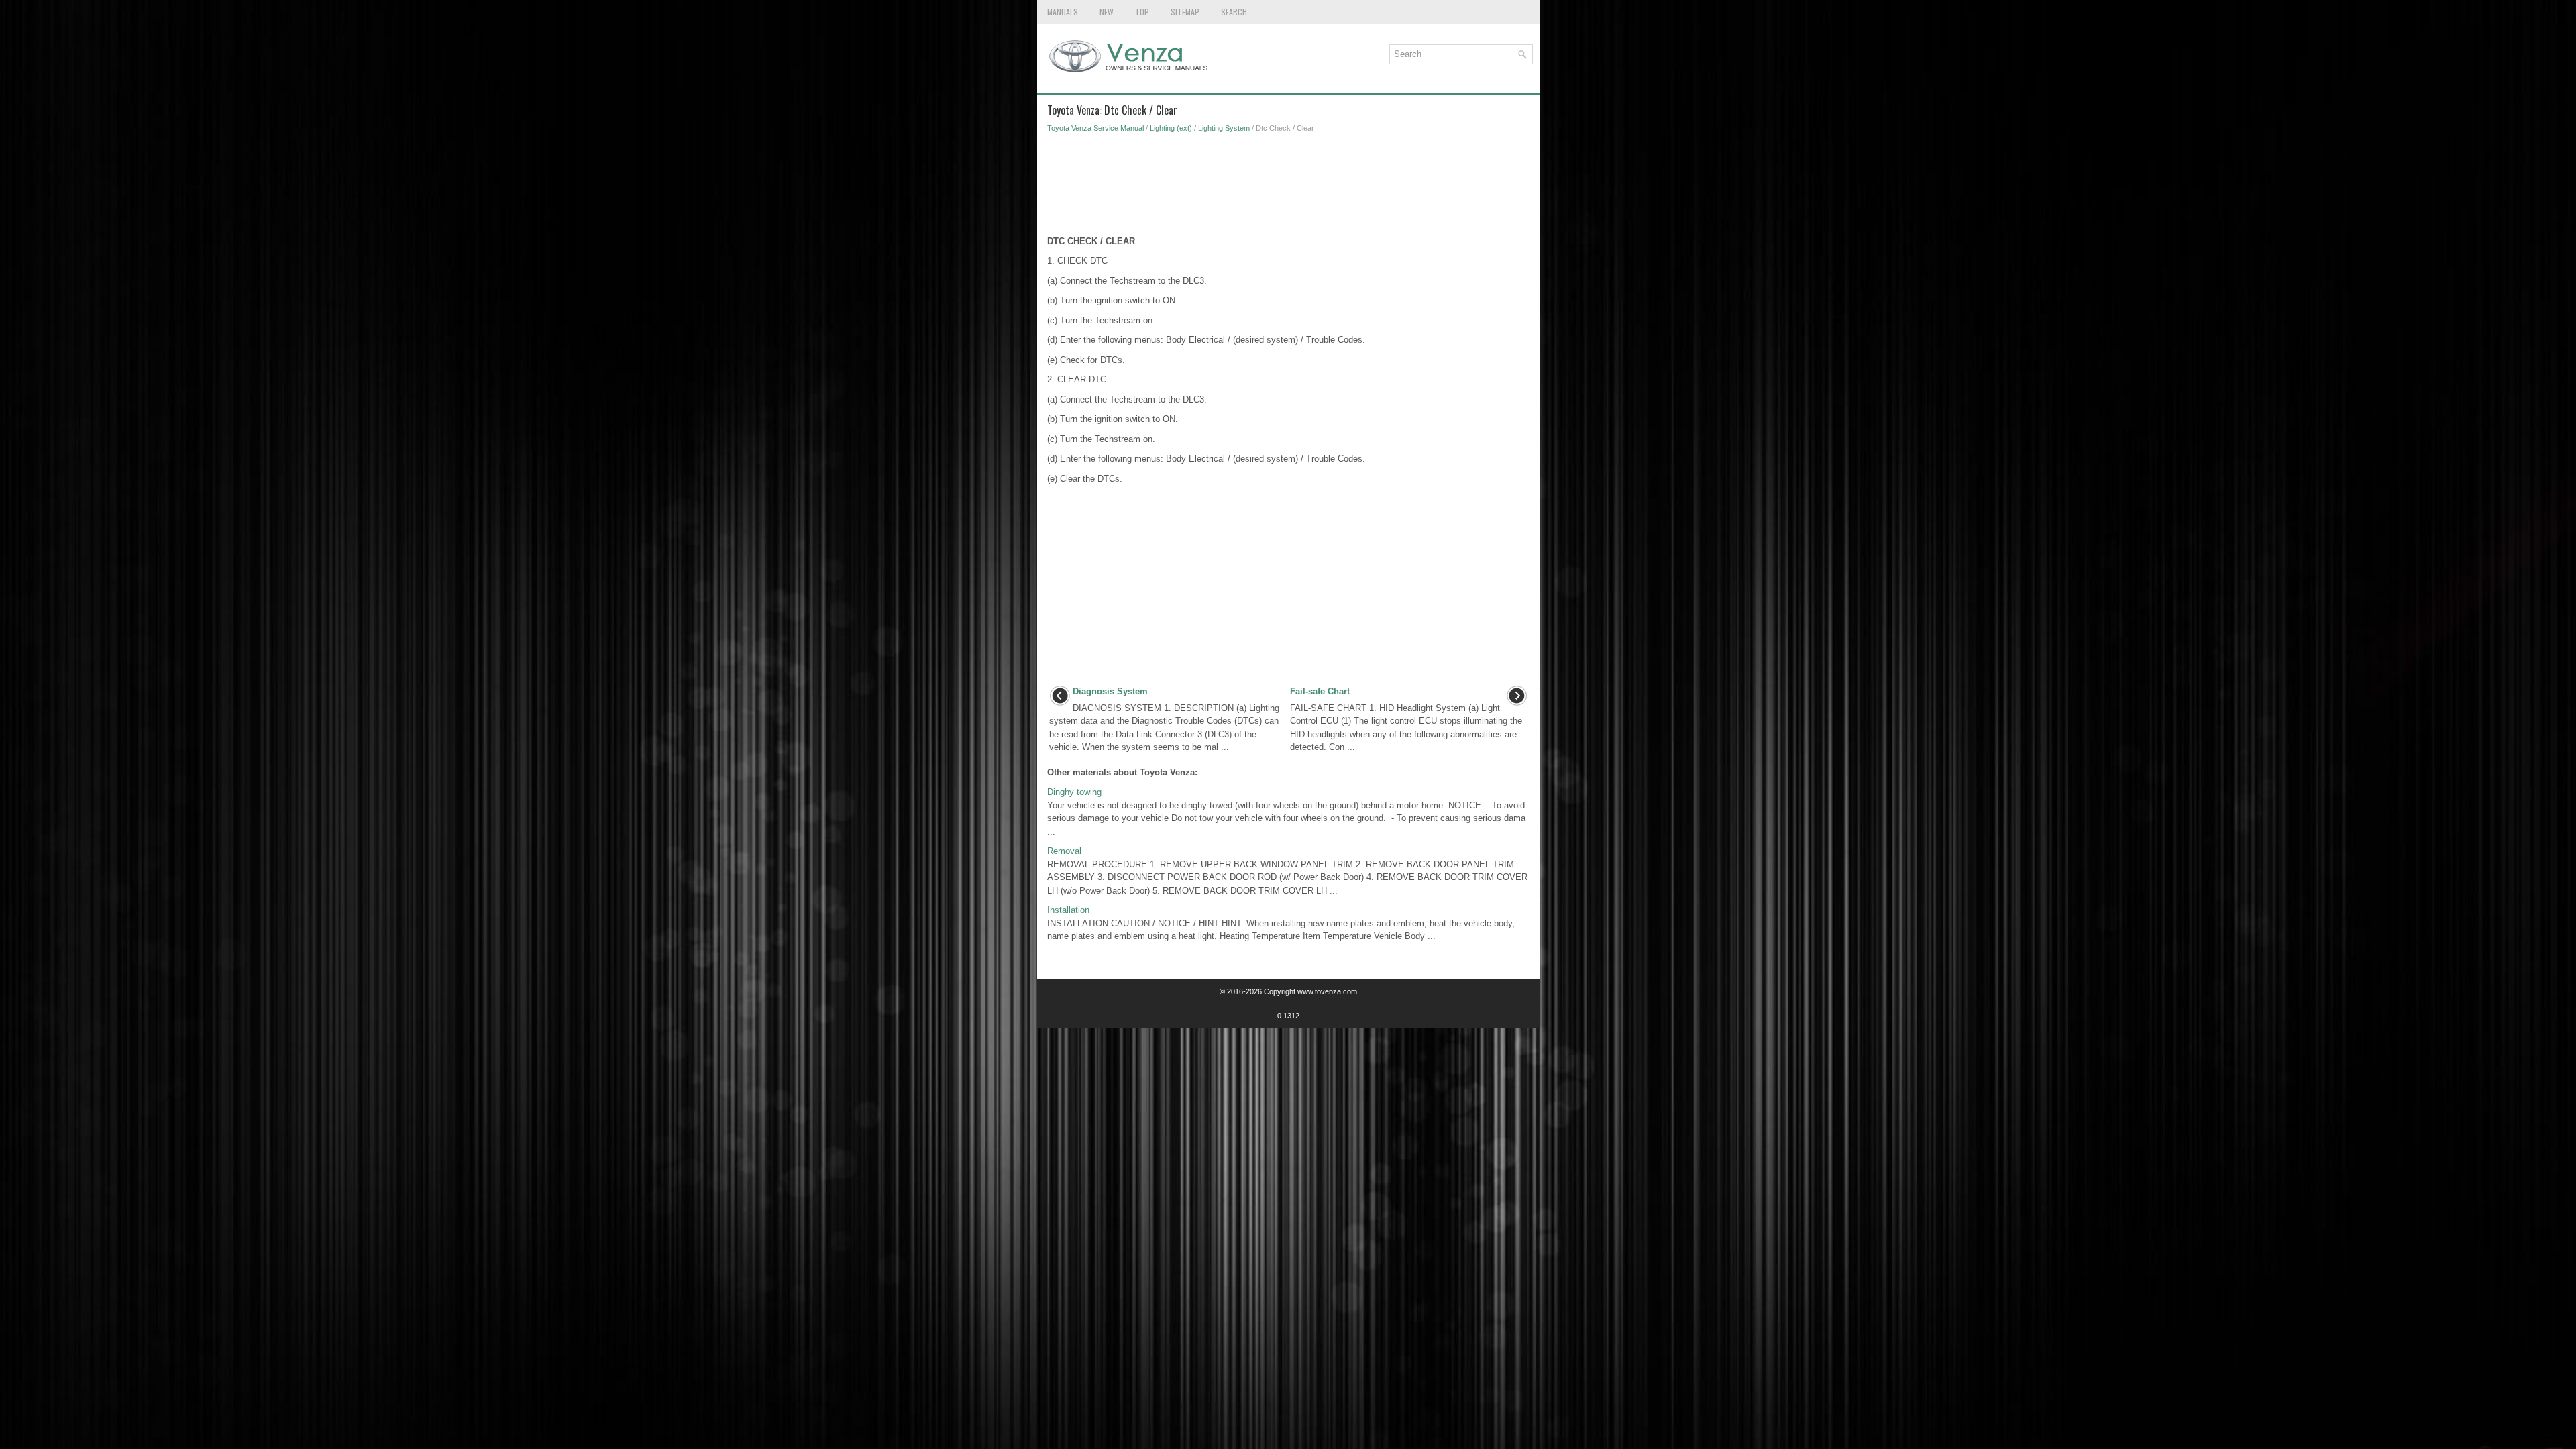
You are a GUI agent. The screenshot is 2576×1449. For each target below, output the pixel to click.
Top (1142, 12)
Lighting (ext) (1171, 128)
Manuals (1063, 12)
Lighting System (1224, 128)
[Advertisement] (1288, 188)
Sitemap (1185, 12)
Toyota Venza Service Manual (1095, 128)
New (1107, 12)
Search (1234, 12)
